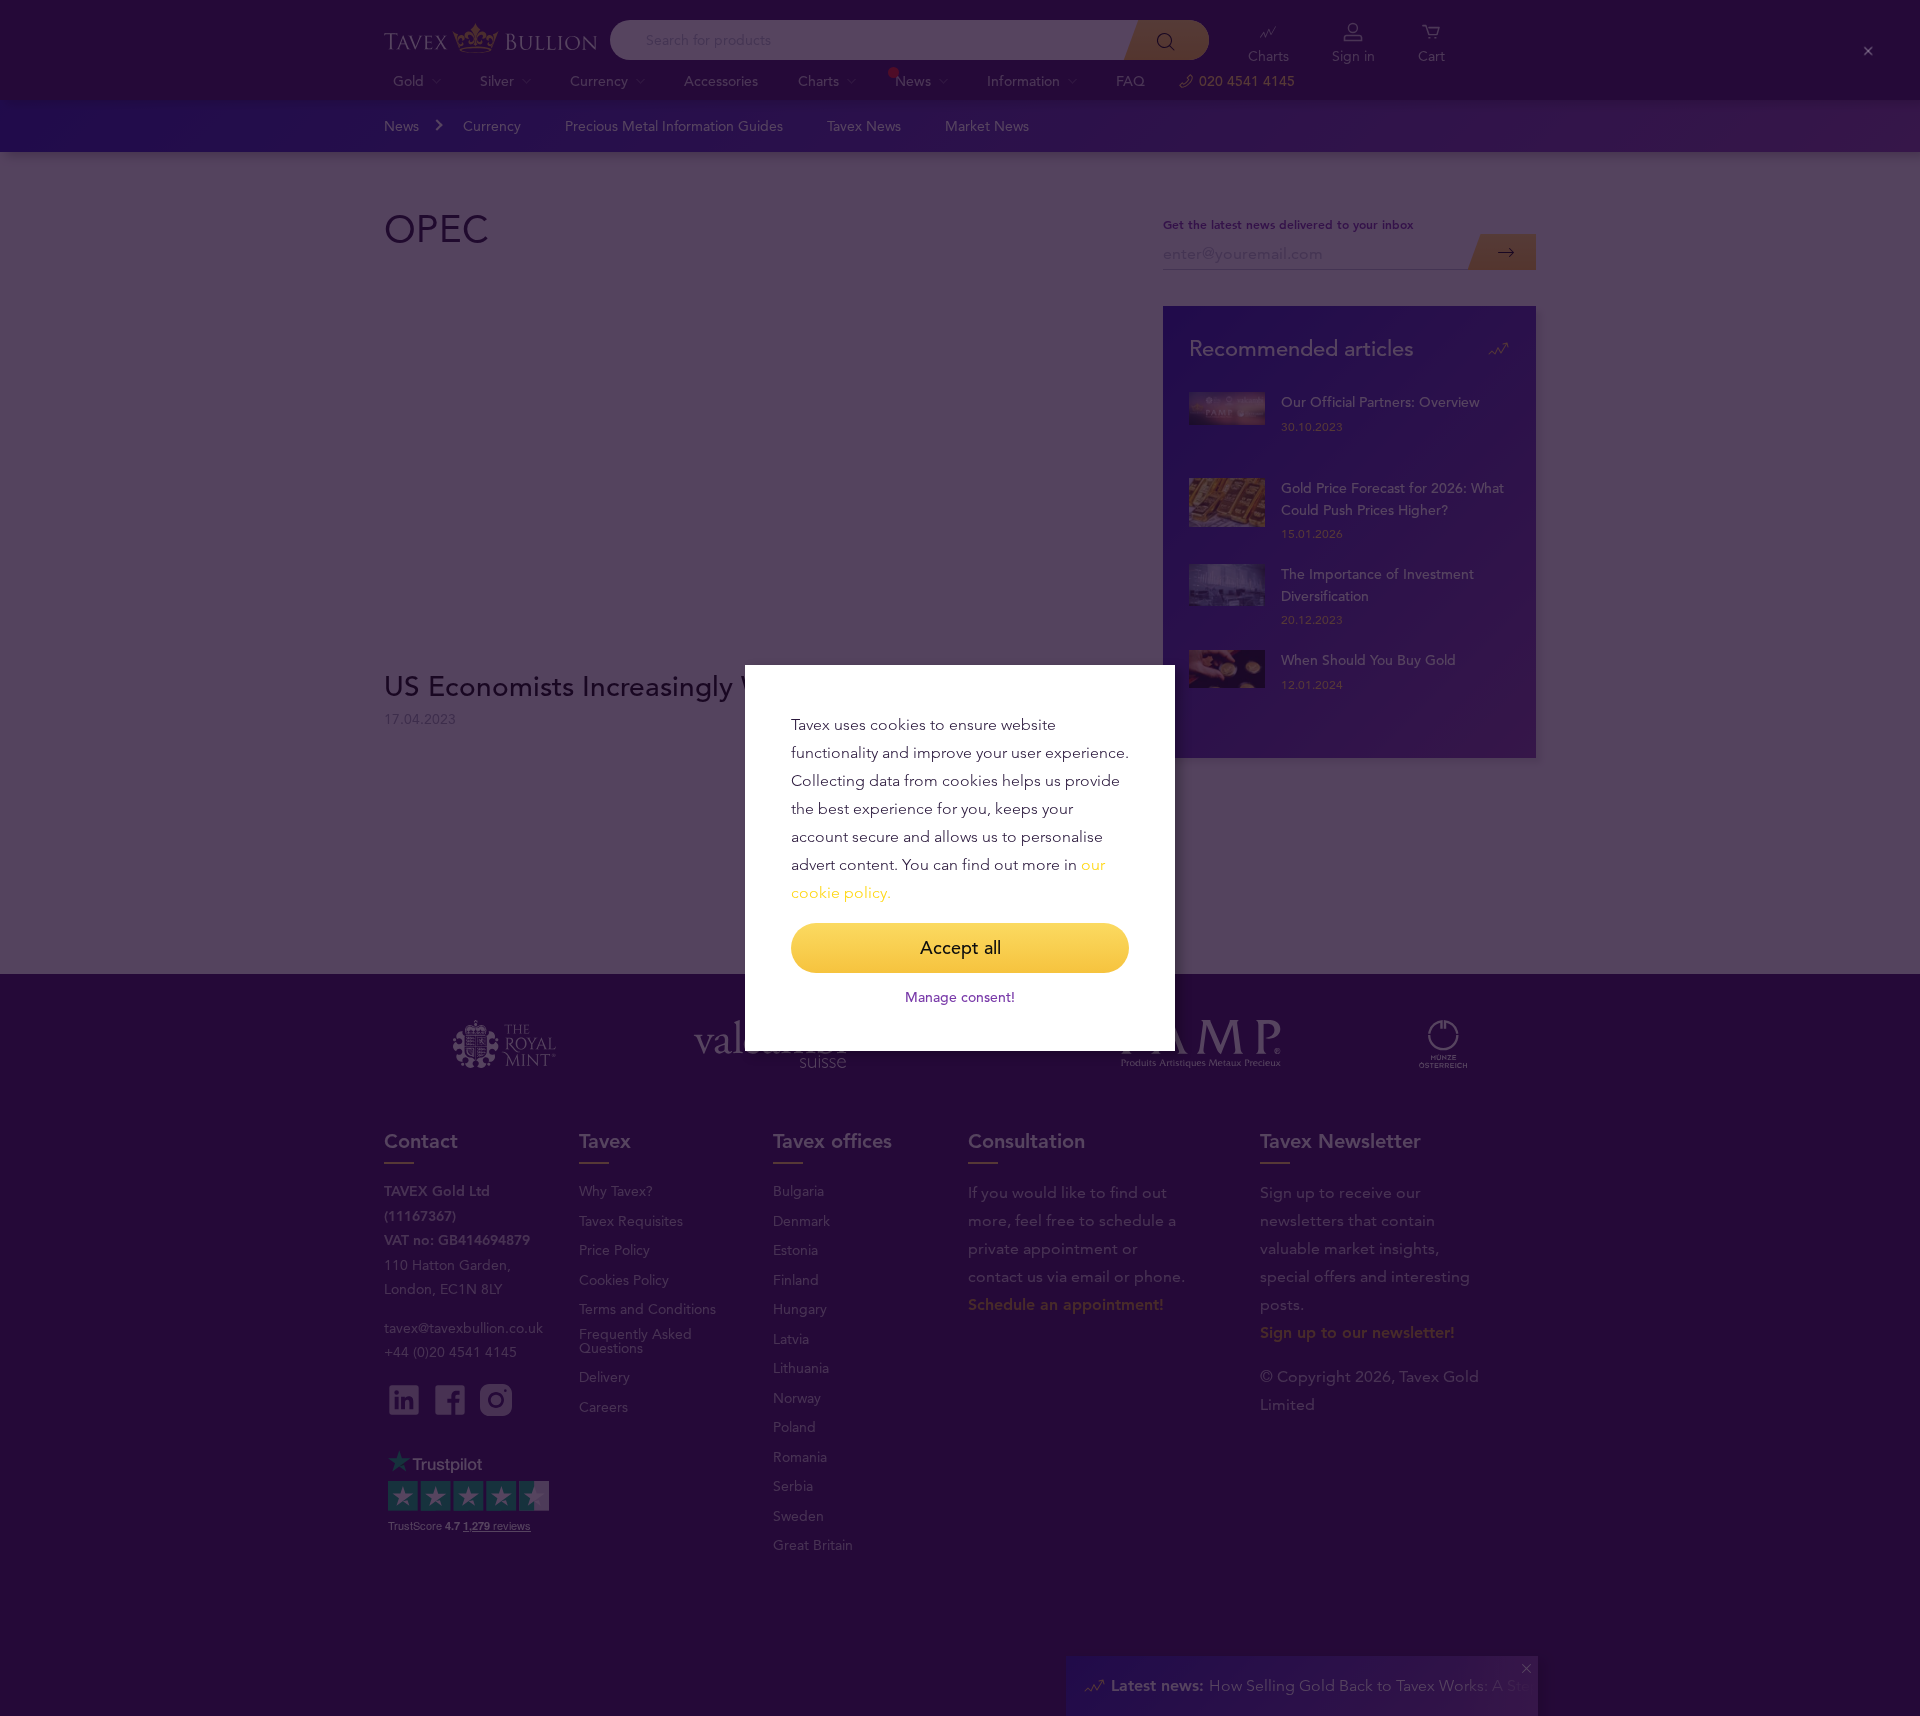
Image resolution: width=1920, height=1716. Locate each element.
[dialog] (960, 858)
